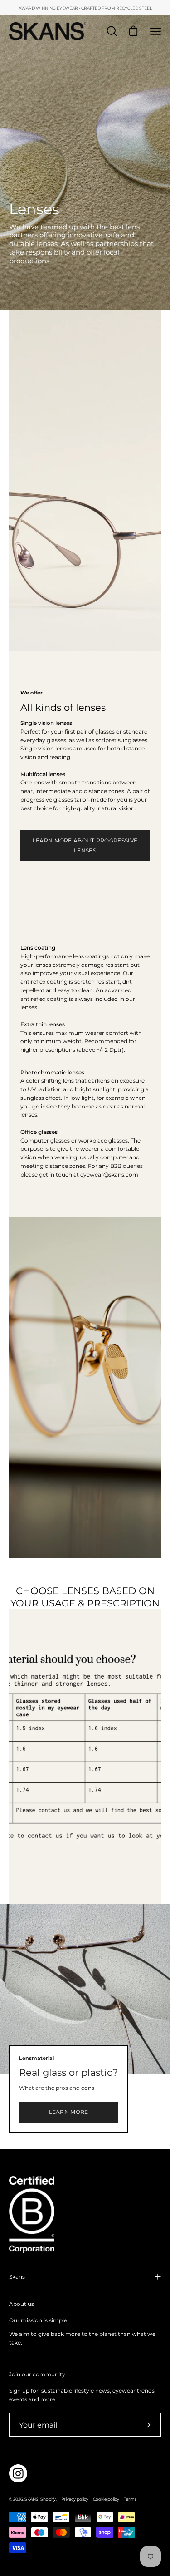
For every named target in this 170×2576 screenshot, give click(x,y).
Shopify (48, 2499)
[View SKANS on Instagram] (18, 2473)
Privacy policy (75, 2499)
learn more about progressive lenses (85, 845)
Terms (130, 2499)
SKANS (32, 2499)
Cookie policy (106, 2499)
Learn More (69, 2112)
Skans (17, 2277)
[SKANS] (48, 31)
